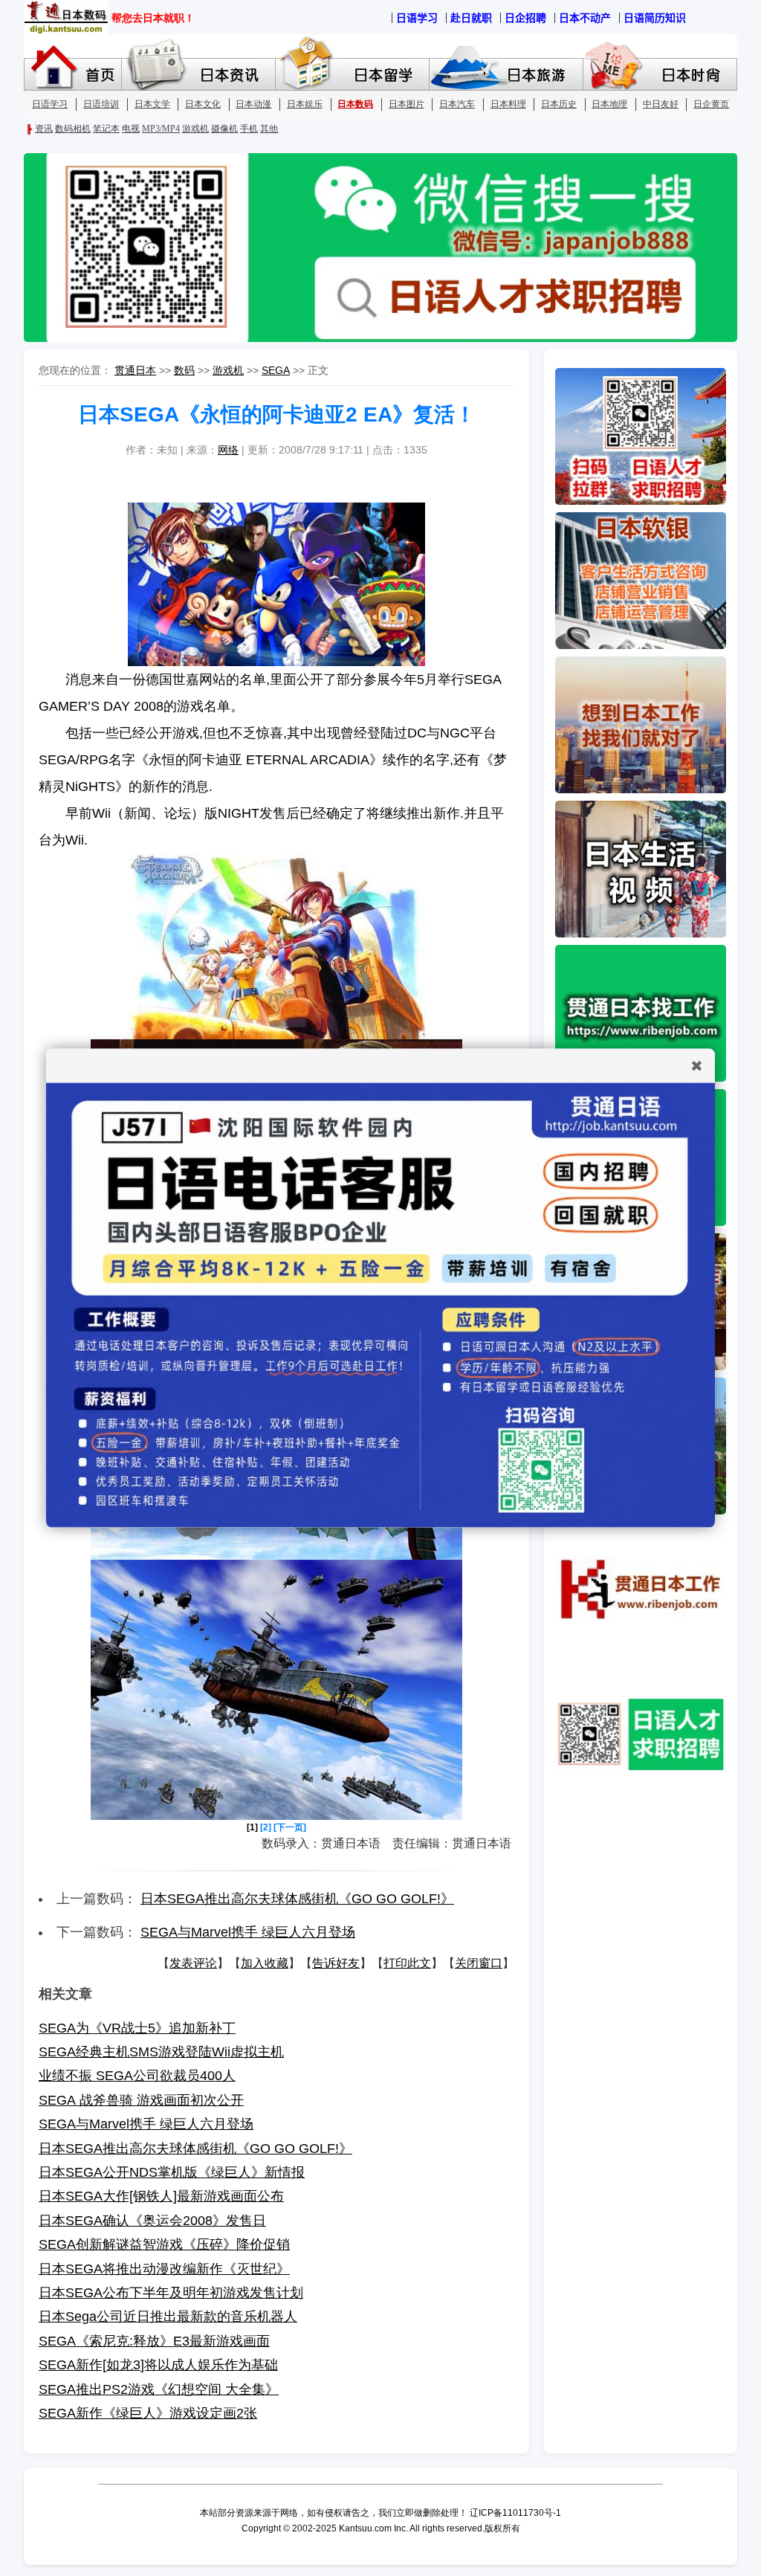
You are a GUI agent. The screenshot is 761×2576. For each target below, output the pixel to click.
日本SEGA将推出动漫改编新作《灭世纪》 (164, 2269)
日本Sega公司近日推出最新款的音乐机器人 (168, 2317)
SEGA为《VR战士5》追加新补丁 (137, 2028)
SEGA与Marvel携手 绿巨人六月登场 (248, 1932)
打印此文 (407, 1963)
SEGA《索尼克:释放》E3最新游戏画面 (154, 2341)
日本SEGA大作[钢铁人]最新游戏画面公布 (161, 2196)
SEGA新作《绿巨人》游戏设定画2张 (148, 2413)
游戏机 (228, 370)
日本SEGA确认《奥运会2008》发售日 (152, 2221)
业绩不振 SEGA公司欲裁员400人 (137, 2076)
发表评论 (193, 1963)
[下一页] (290, 1827)
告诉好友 (336, 1963)
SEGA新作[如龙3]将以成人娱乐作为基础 (158, 2365)
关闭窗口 (479, 1963)
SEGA (276, 370)
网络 (228, 450)
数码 (184, 370)
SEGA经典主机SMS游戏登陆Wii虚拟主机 (161, 2052)
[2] (266, 1827)
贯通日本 (135, 370)
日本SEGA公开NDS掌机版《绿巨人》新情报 (172, 2172)
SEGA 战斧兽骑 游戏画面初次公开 (141, 2100)
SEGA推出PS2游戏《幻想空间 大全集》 (159, 2389)
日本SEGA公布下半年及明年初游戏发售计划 (171, 2293)
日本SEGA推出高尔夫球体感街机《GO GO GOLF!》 (297, 1899)
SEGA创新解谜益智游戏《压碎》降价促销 (164, 2244)
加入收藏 (265, 1963)
